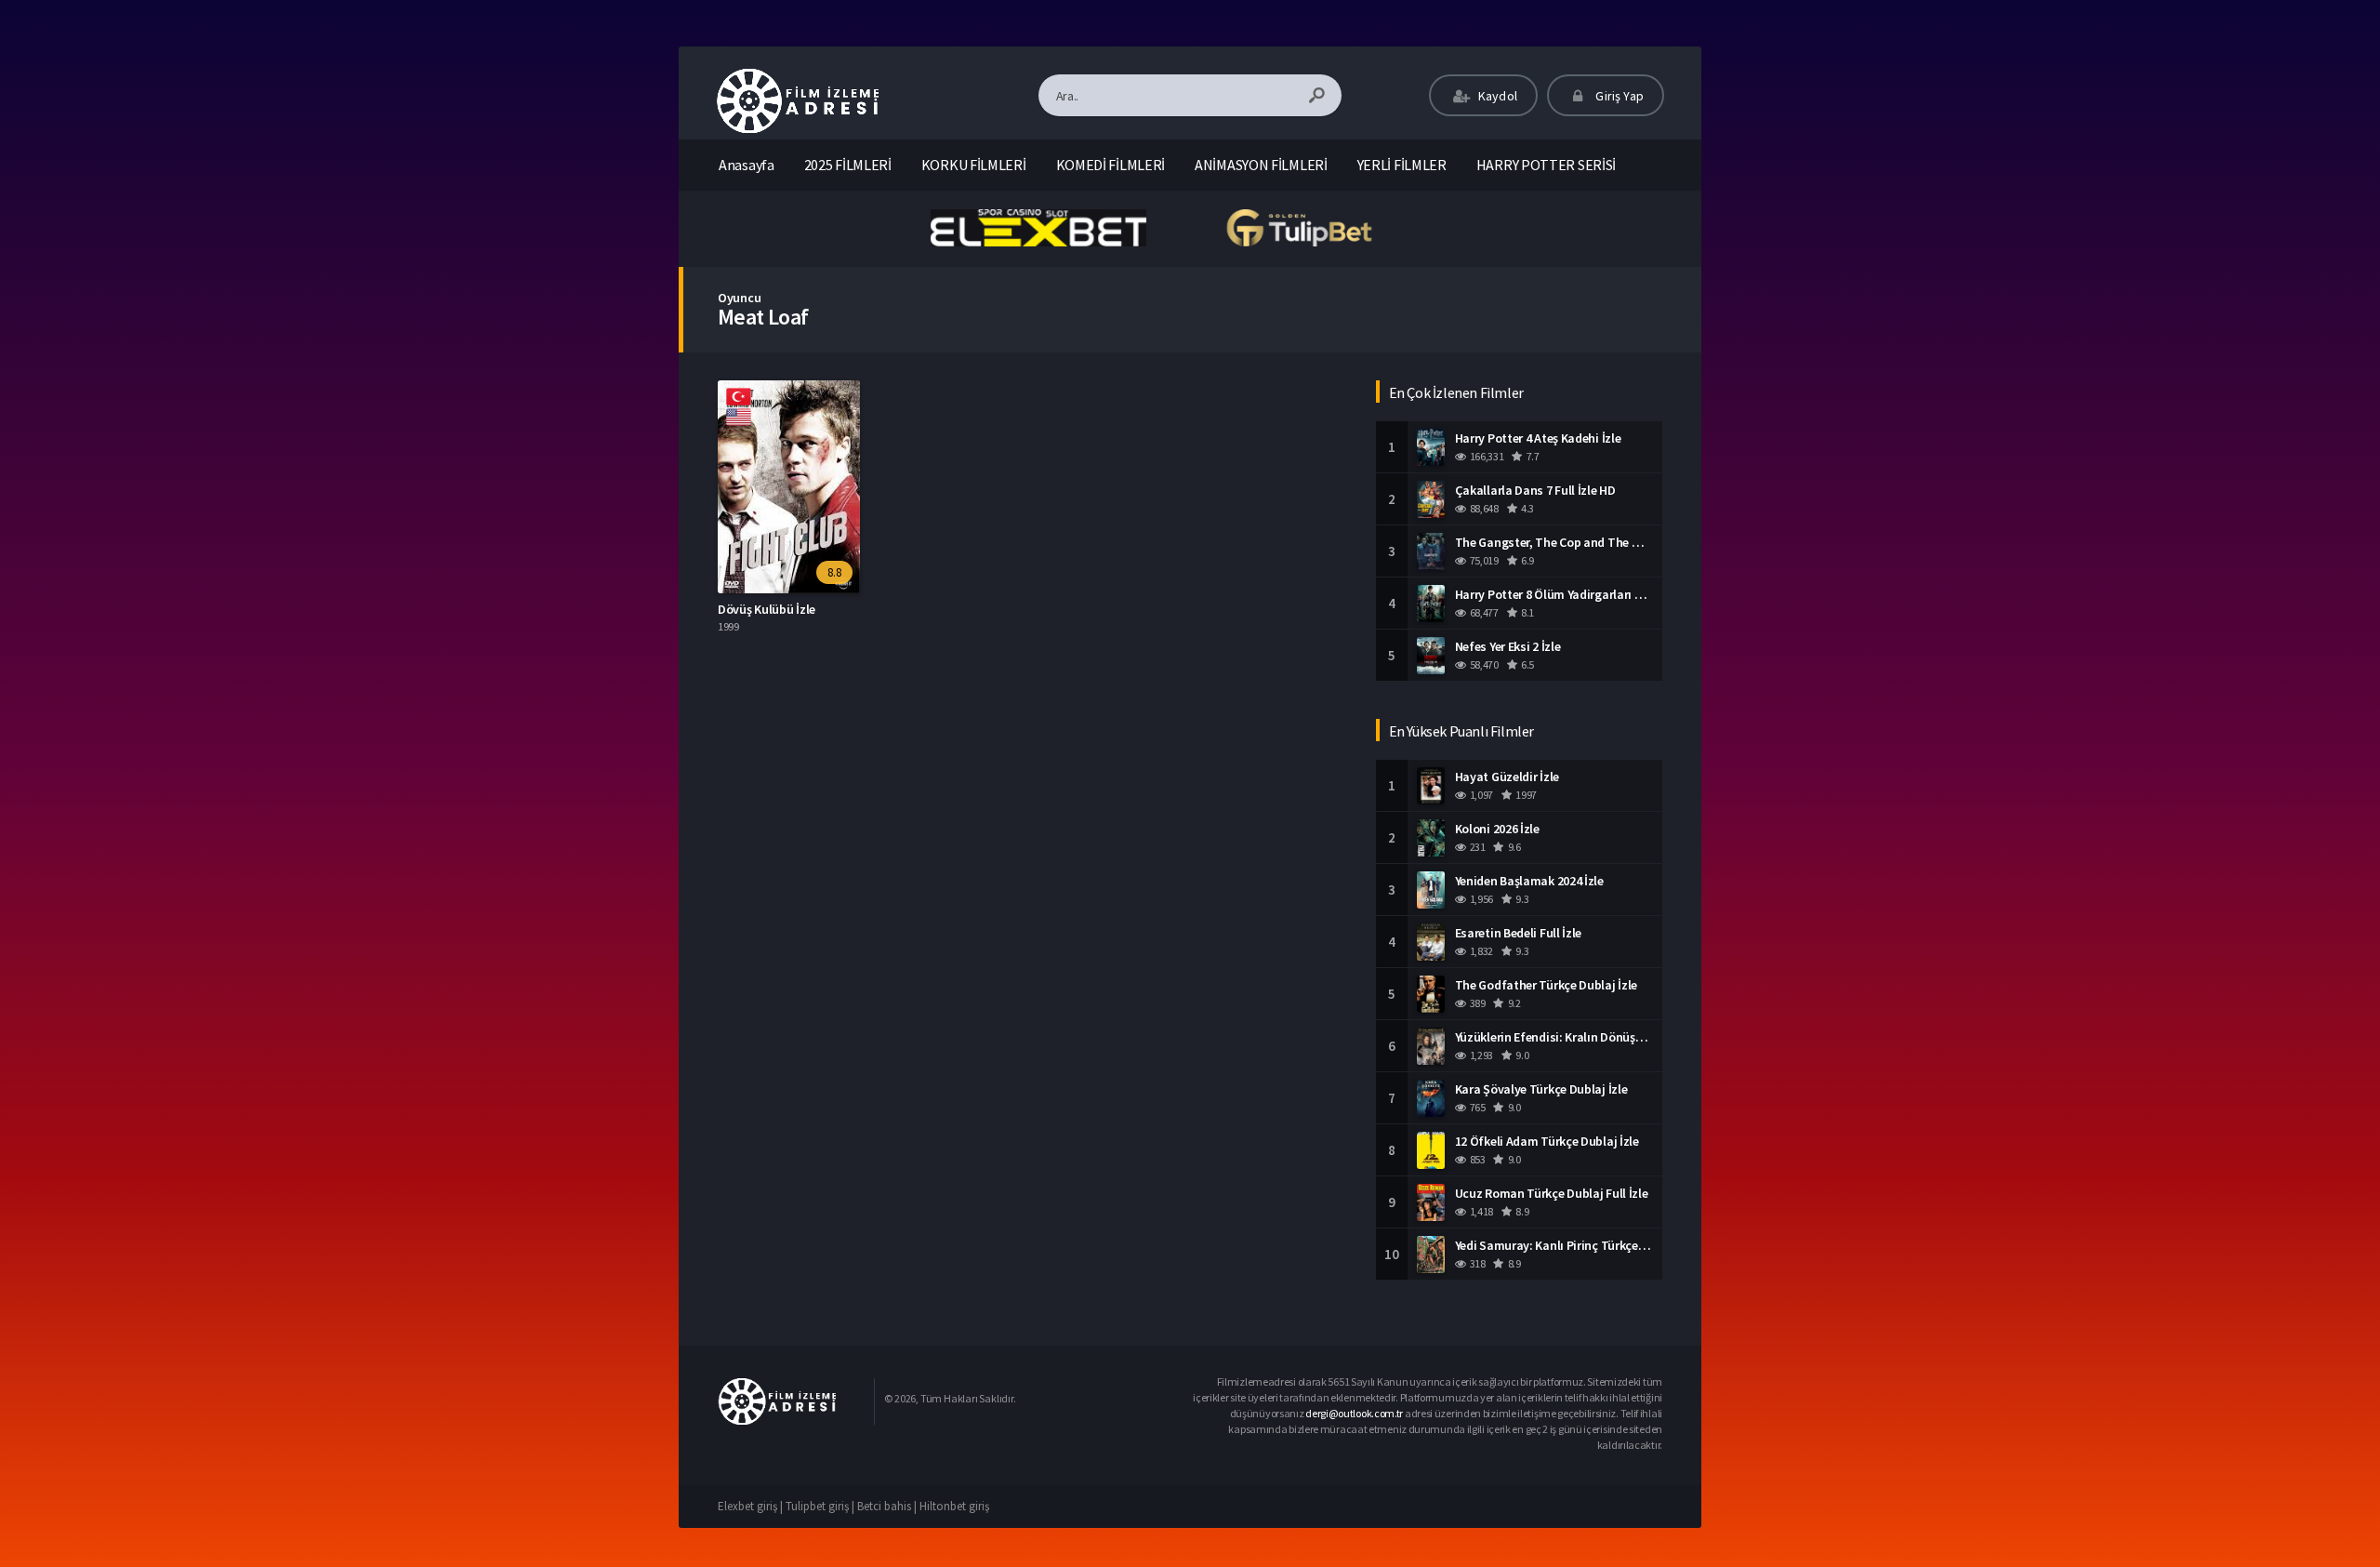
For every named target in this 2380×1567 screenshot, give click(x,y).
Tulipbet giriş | (821, 1506)
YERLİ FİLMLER (1402, 165)
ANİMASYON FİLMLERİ (1261, 165)
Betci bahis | (888, 1506)
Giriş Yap (1618, 96)
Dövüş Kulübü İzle (767, 609)
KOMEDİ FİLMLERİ (1111, 165)
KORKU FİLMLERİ (974, 165)
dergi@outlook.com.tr (1354, 1413)
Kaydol (1496, 96)
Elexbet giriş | (752, 1506)
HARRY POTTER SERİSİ (1546, 165)
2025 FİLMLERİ (848, 165)
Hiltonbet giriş (954, 1506)
